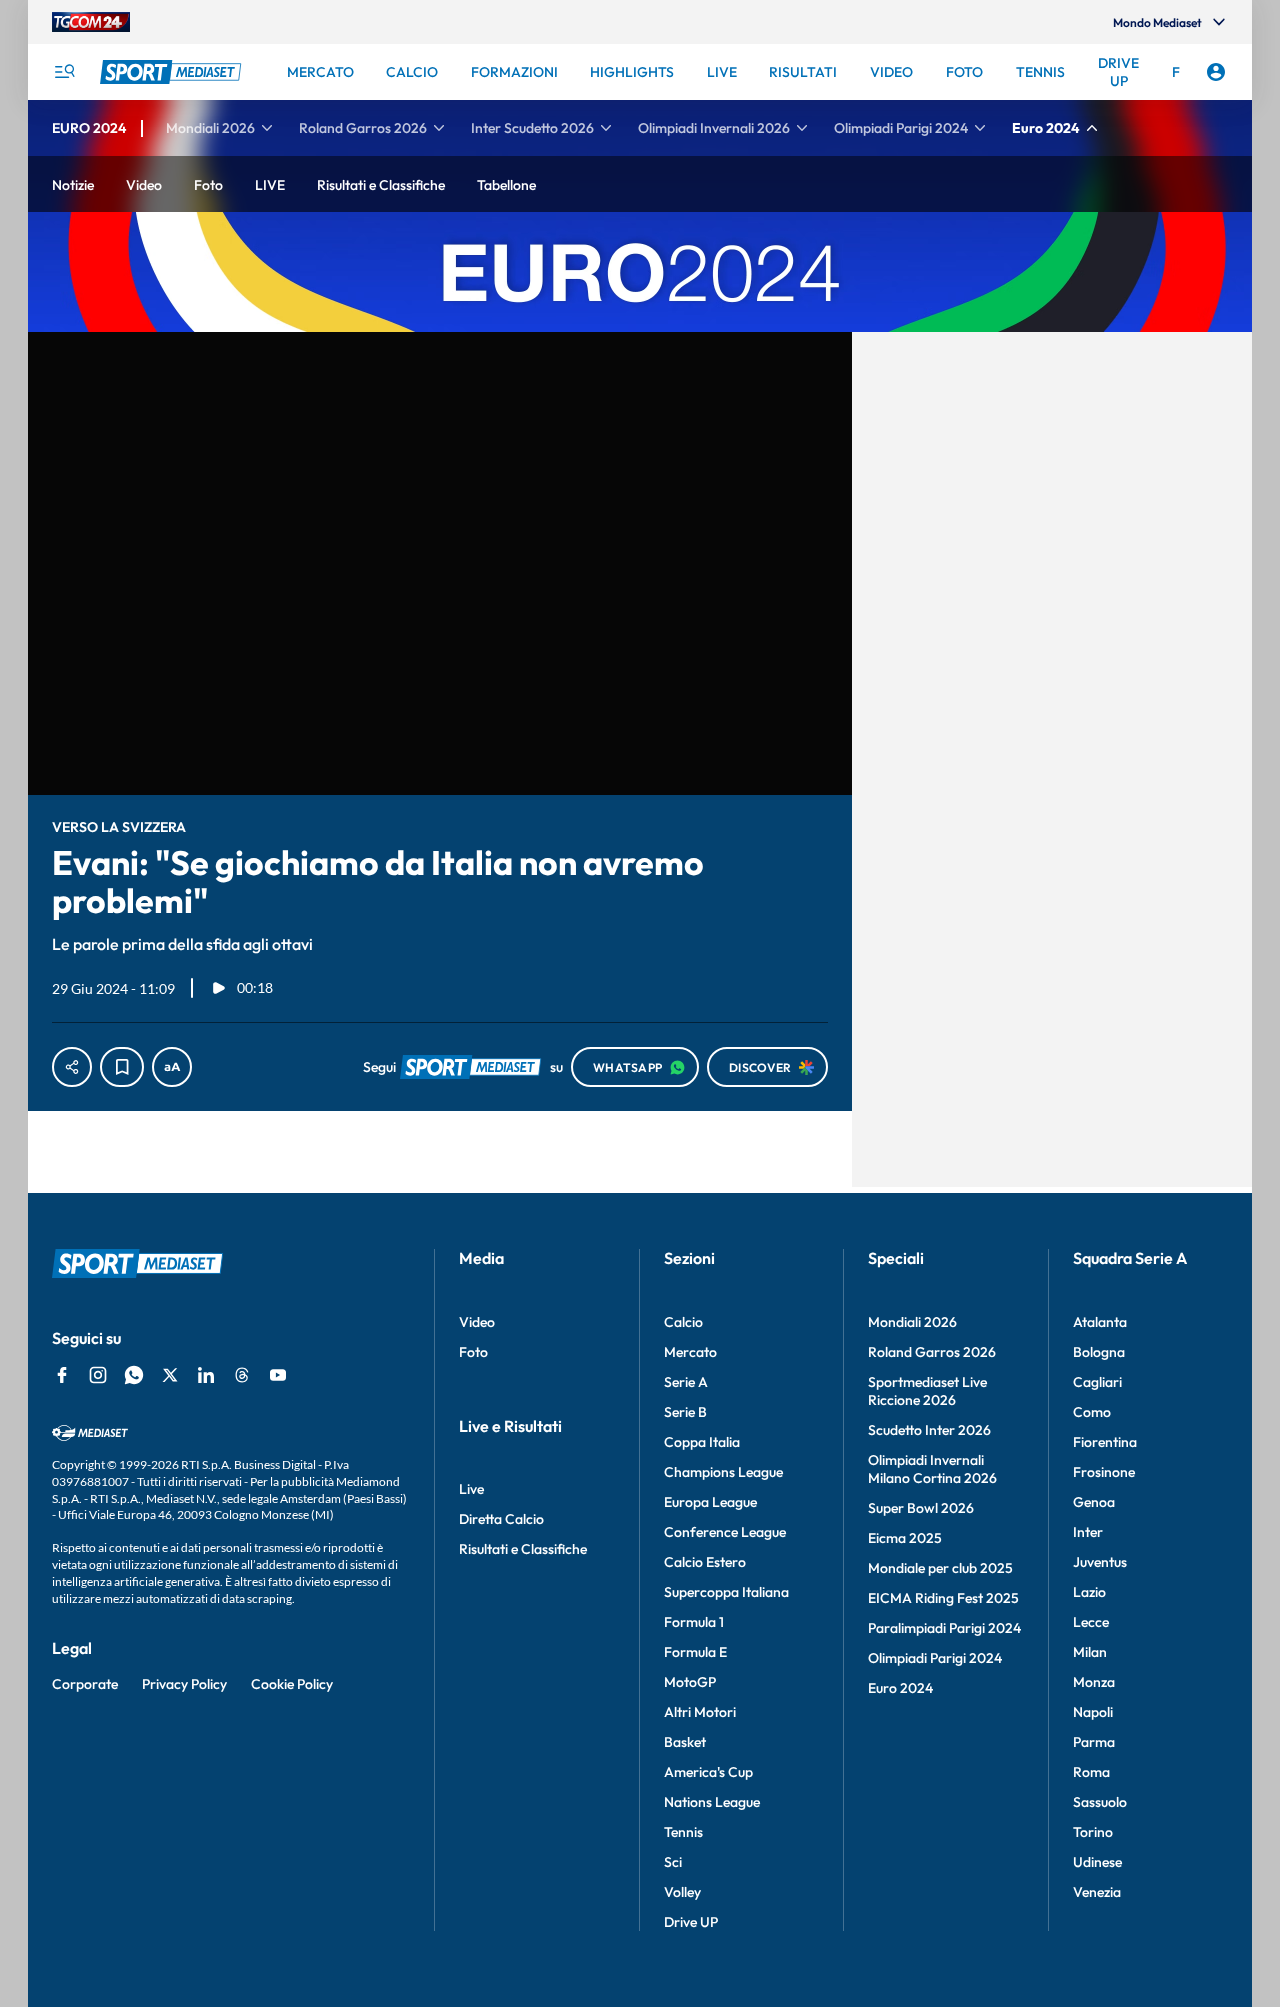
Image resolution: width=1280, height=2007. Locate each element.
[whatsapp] (134, 1375)
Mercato (690, 1352)
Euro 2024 (900, 1688)
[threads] (242, 1375)
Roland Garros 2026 (932, 1352)
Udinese (1097, 1862)
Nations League (712, 1802)
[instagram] (98, 1375)
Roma (1091, 1772)
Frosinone (1104, 1472)
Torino (1093, 1832)
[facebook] (62, 1375)
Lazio (1089, 1592)
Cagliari (1097, 1382)
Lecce (1091, 1622)
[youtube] (278, 1375)
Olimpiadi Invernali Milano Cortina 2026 (932, 1469)
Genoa (1094, 1502)
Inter (1088, 1532)
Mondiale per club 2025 (940, 1568)
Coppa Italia (702, 1442)
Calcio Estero (705, 1562)
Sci (673, 1862)
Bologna (1099, 1352)
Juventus (1100, 1562)
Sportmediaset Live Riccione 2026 (927, 1391)
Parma (1094, 1742)
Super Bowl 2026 (921, 1508)
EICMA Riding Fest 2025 (943, 1598)
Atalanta (1100, 1322)
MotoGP (690, 1682)
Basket (685, 1742)
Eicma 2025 (905, 1538)
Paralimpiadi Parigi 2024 (944, 1628)
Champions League (723, 1472)
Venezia (1097, 1892)
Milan (1090, 1652)
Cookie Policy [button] (292, 1684)
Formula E (695, 1652)
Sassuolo (1100, 1802)
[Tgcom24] (91, 22)
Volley (682, 1892)
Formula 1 (694, 1622)
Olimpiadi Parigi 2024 (935, 1658)
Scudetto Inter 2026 (929, 1430)
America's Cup (708, 1772)
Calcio (683, 1322)
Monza (1094, 1682)
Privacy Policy (184, 1684)
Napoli (1093, 1712)
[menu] (64, 72)
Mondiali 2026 (912, 1322)
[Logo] (173, 72)
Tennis (683, 1832)
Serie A (686, 1382)
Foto (473, 1352)
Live (471, 1489)
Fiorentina (1105, 1442)
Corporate (85, 1684)
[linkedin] (206, 1375)
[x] (170, 1375)
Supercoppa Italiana (726, 1592)
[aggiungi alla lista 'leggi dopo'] (122, 1067)
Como (1092, 1412)
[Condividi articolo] (72, 1067)
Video (477, 1322)
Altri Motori (700, 1712)
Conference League (725, 1532)
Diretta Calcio (501, 1519)
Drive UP (691, 1922)
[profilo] (1216, 72)
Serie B (685, 1412)
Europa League (710, 1502)
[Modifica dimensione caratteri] (172, 1067)
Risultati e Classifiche (523, 1549)
